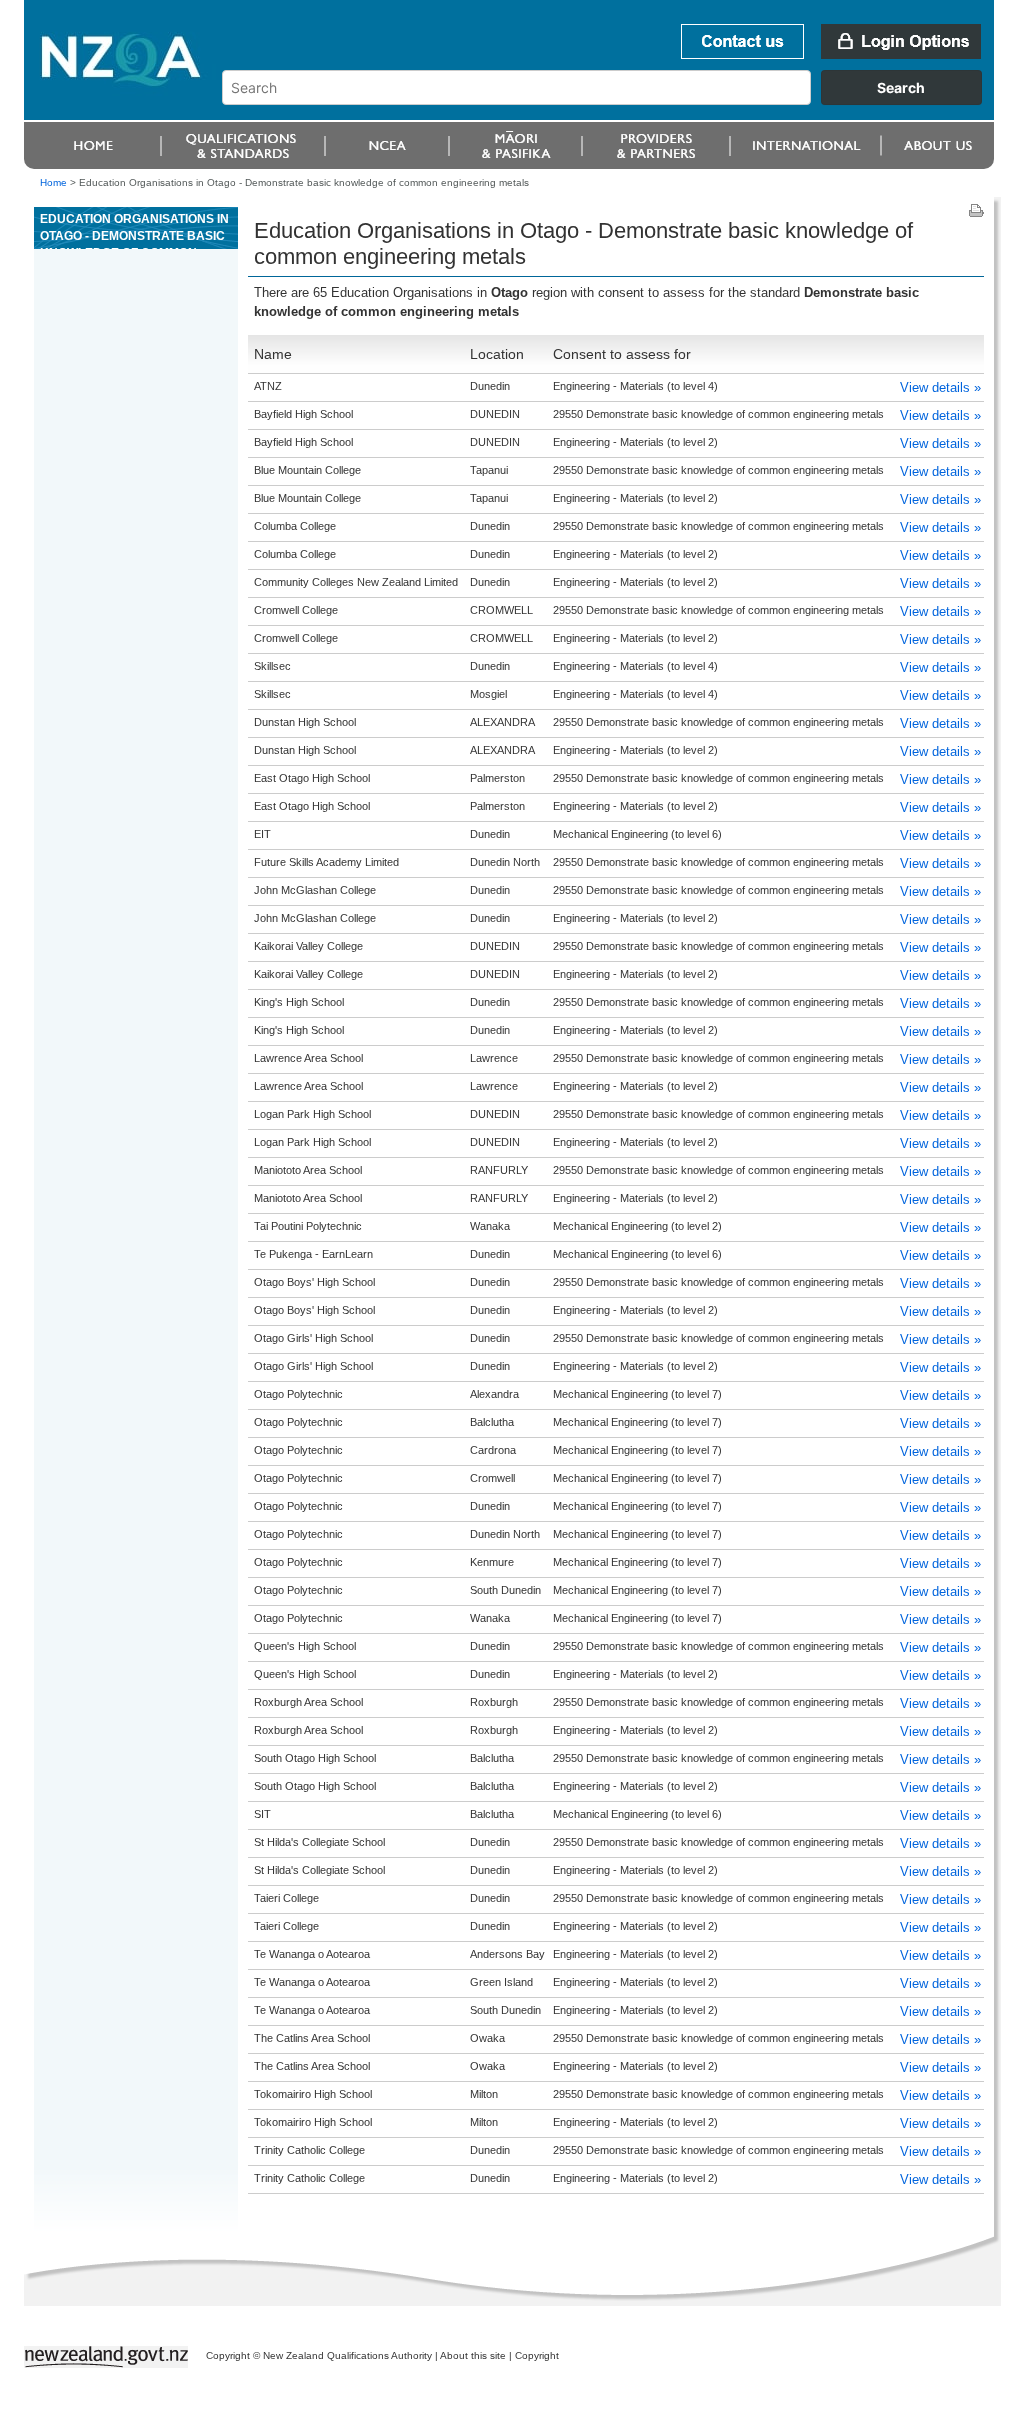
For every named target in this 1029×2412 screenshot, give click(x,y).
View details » (940, 387)
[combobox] (611, 100)
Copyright (537, 2355)
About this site (473, 2355)
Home (53, 182)
